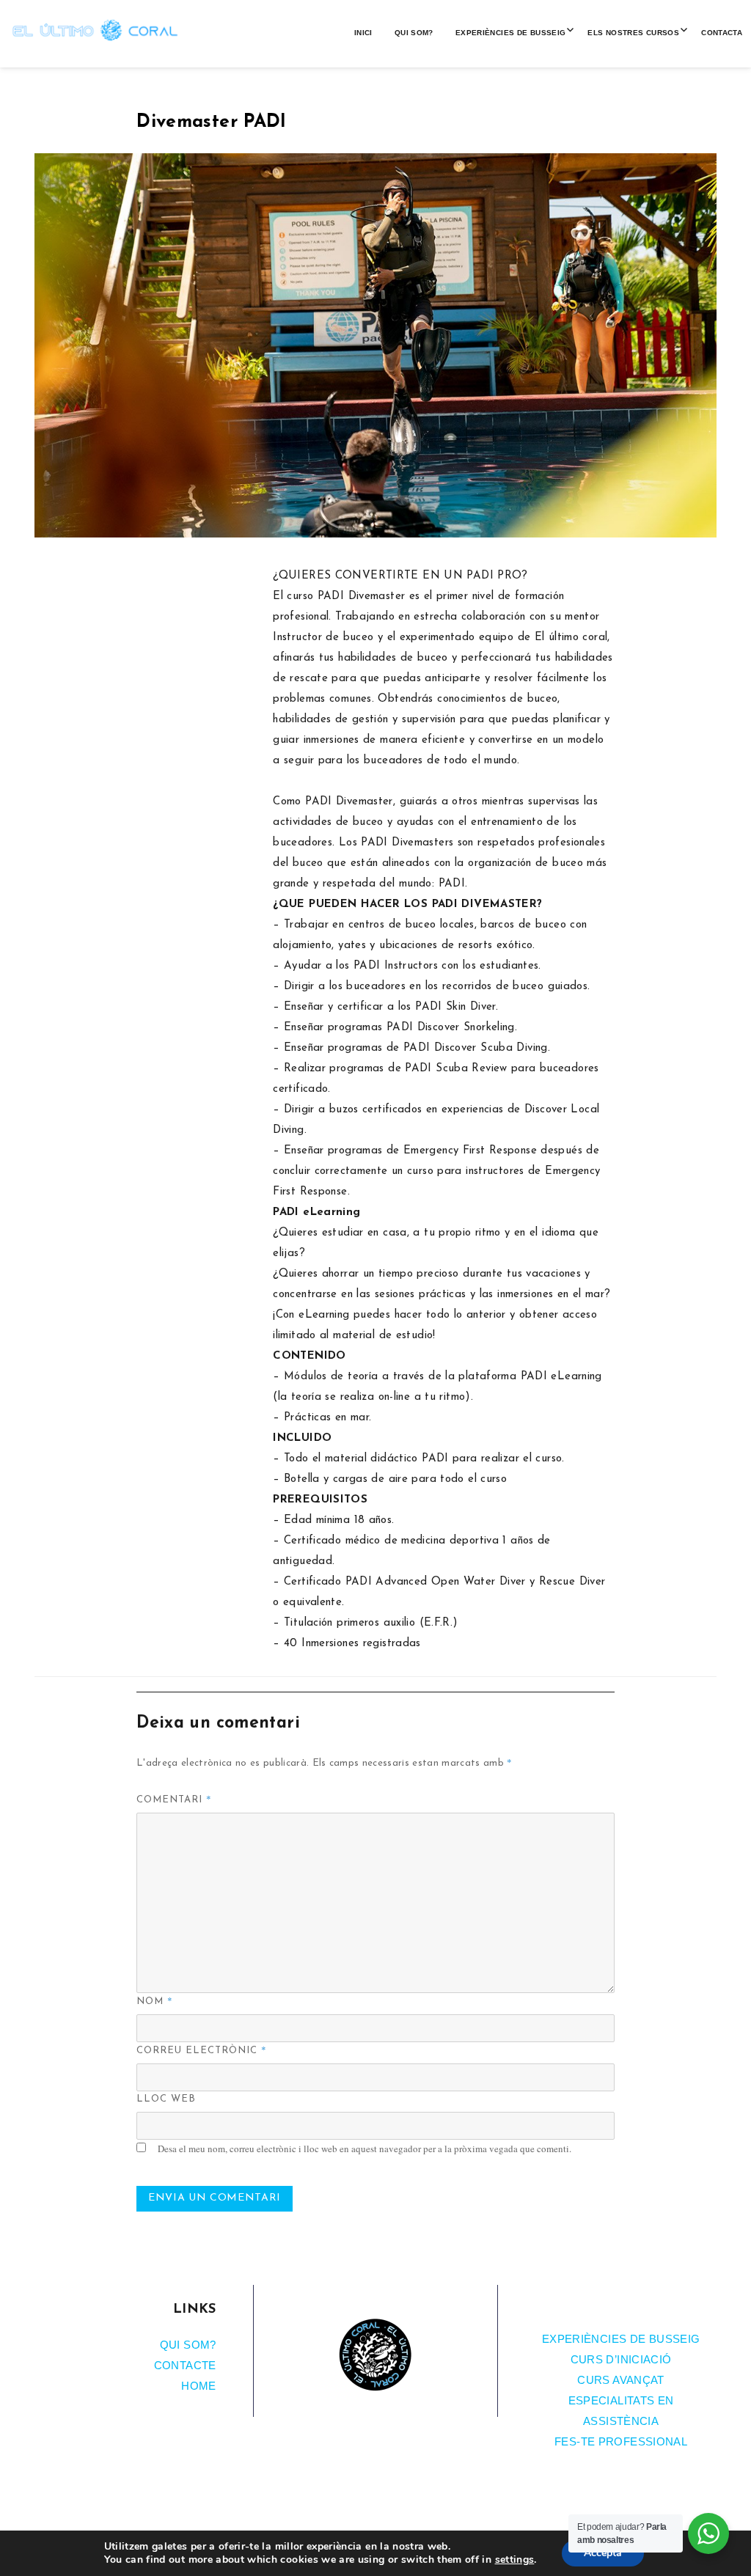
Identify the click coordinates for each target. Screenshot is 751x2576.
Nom (155, 2000)
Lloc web (166, 2099)
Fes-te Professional (621, 2441)
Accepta (603, 2553)
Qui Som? (414, 33)
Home (199, 2386)
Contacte (185, 2365)
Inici (363, 33)
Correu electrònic (202, 2050)
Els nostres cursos (633, 33)
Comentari (174, 1799)
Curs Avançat (621, 2380)
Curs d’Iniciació (621, 2359)
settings (515, 2560)
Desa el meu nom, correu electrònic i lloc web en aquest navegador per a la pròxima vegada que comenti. (364, 2148)
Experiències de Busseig (511, 33)
